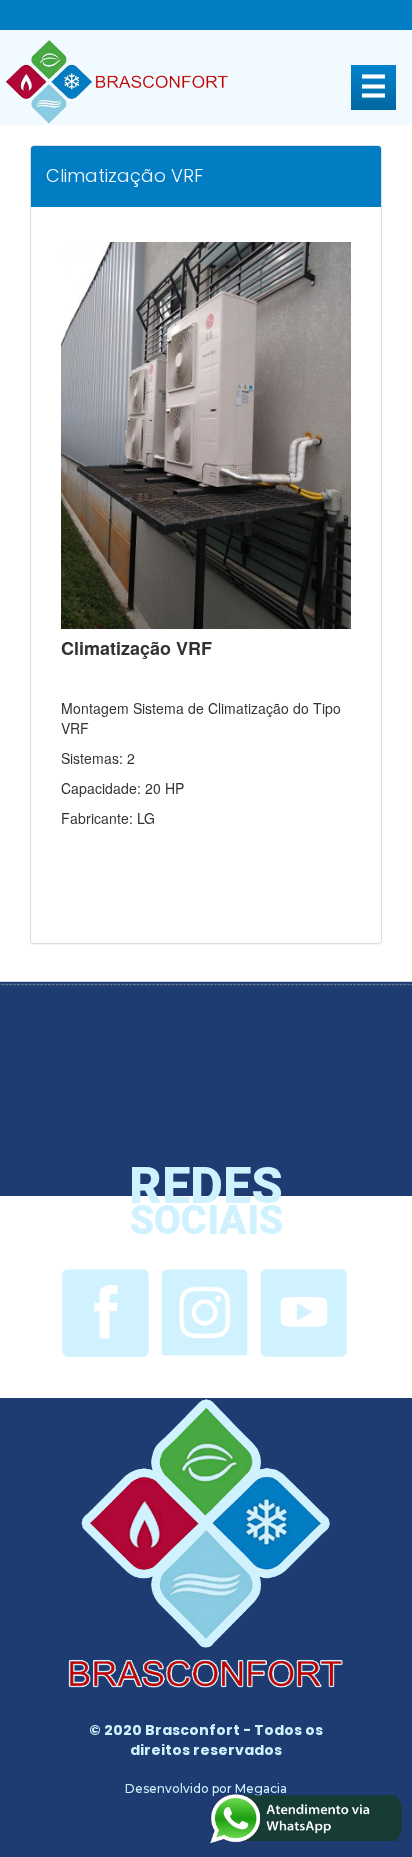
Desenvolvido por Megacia (206, 1788)
